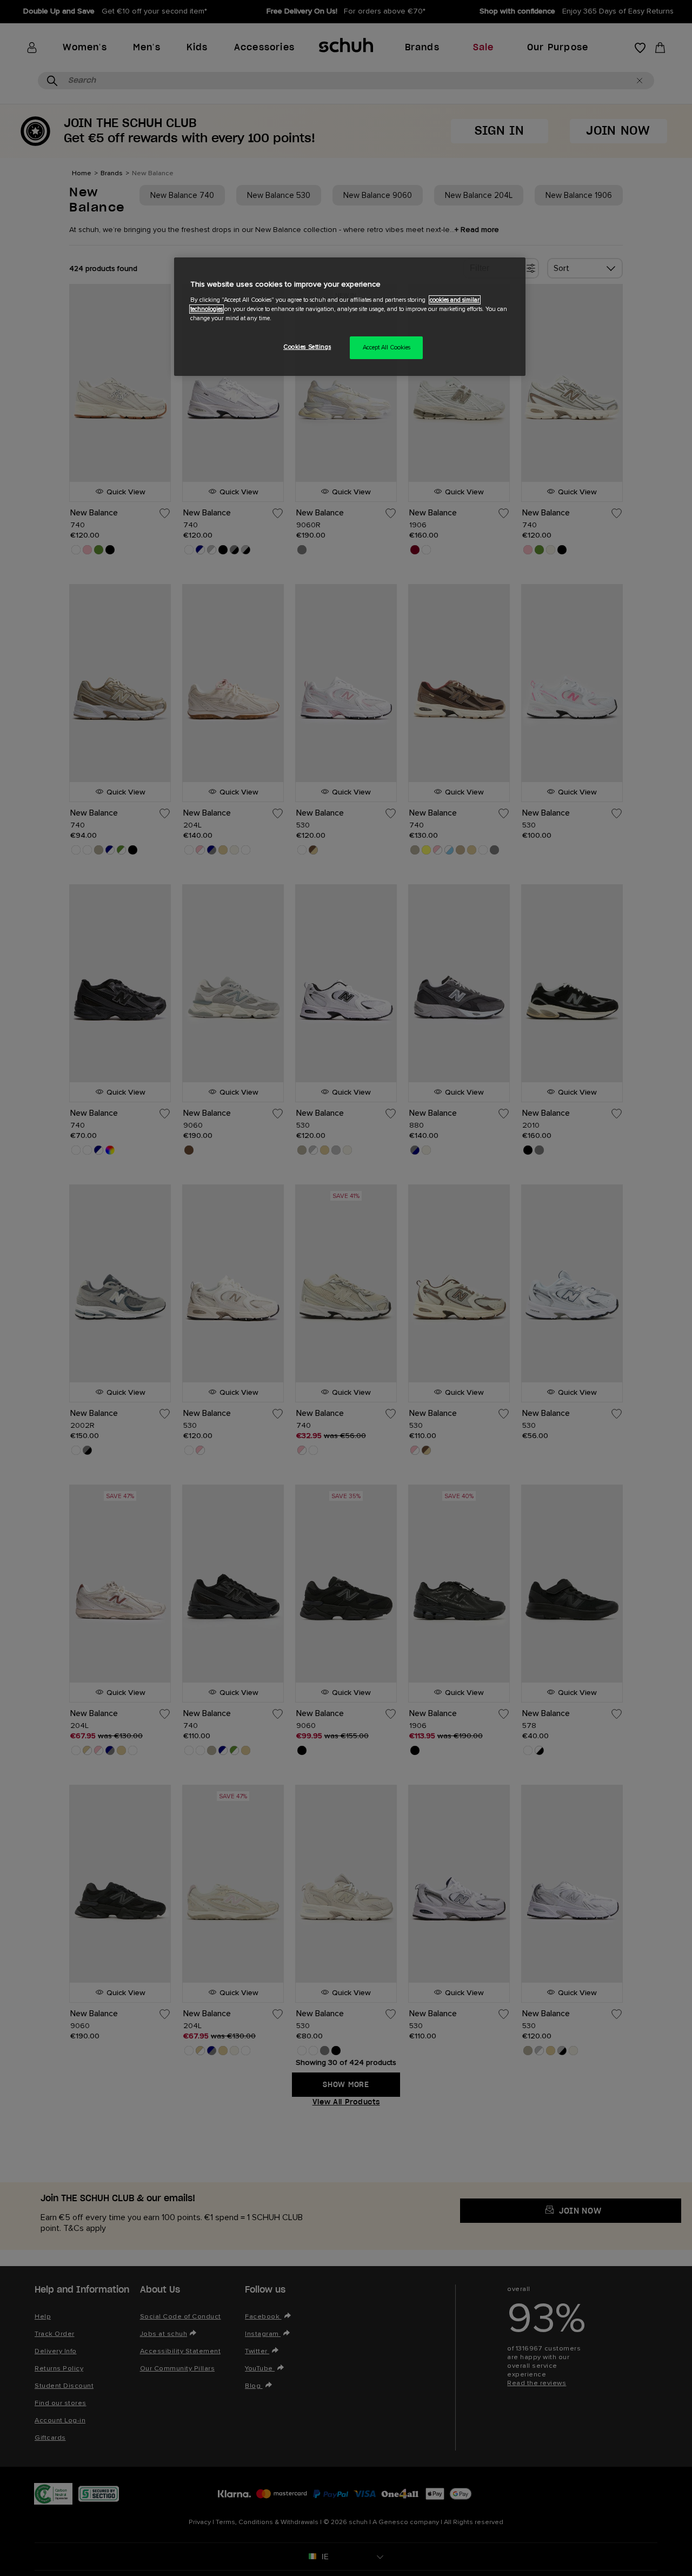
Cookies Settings (307, 347)
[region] (350, 317)
